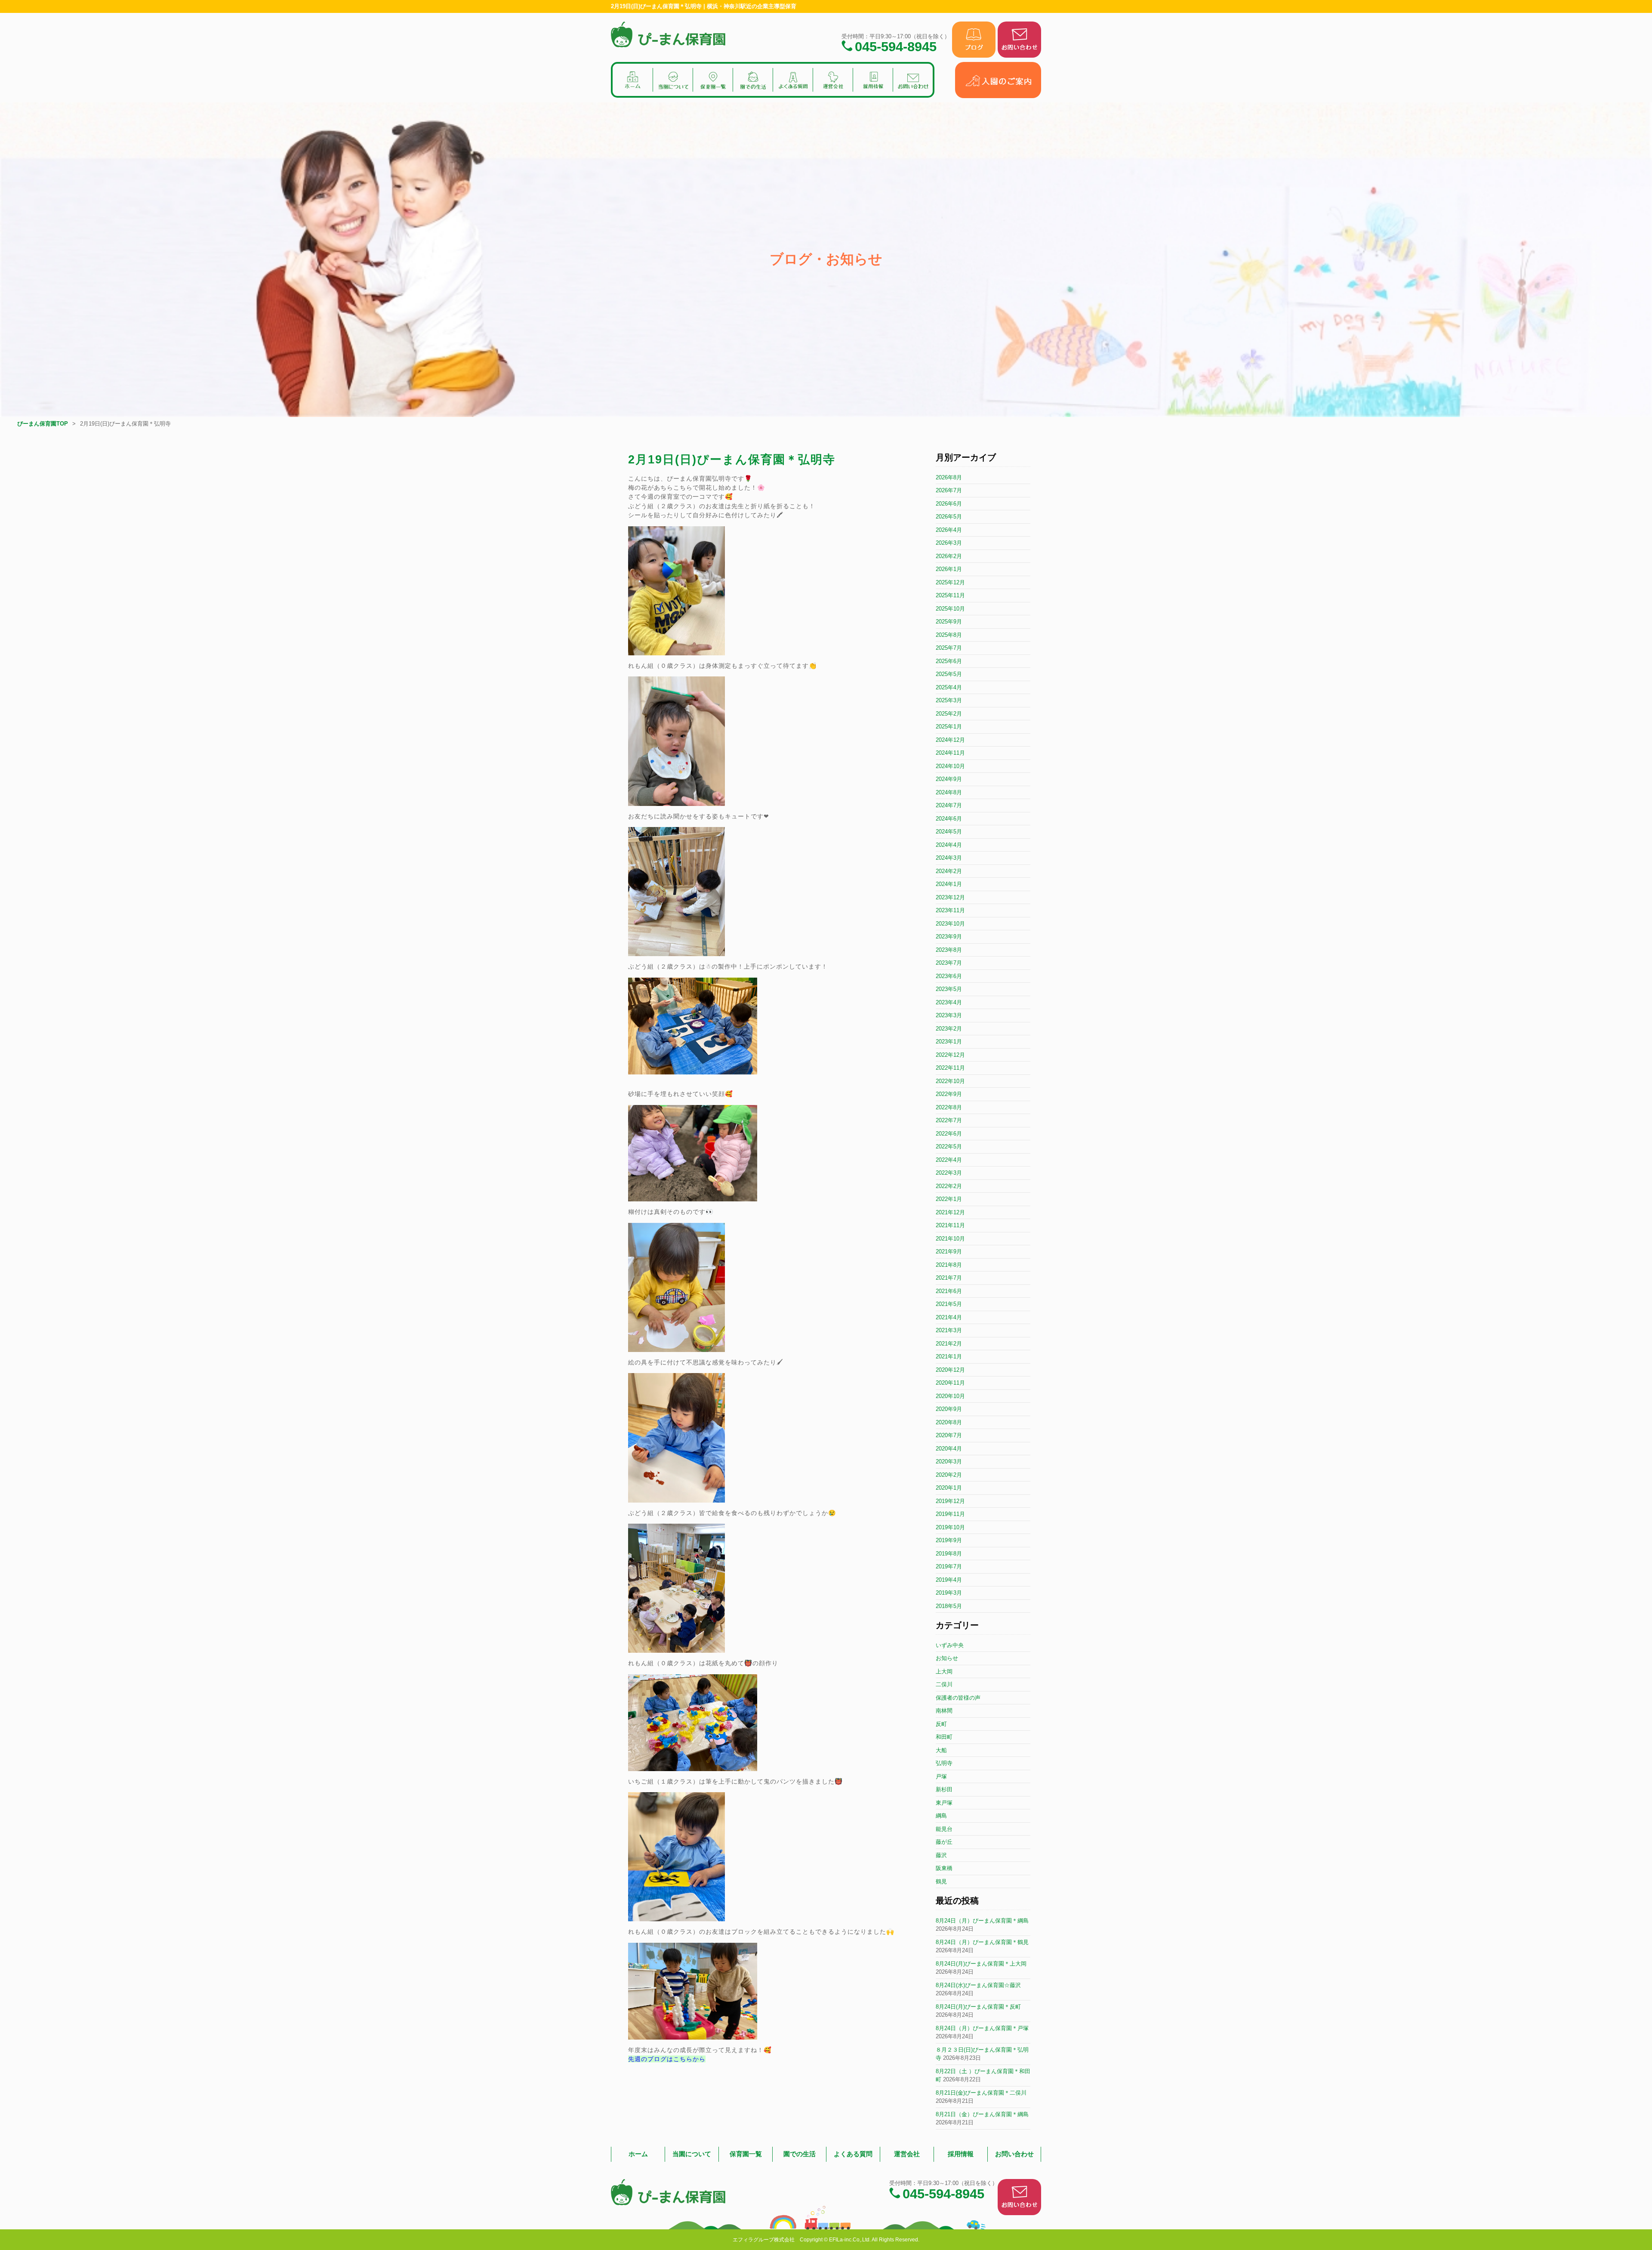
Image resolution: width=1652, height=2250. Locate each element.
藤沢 (941, 1855)
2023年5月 (949, 989)
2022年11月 (950, 1068)
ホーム (638, 2154)
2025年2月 (949, 714)
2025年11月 (950, 595)
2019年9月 (949, 1540)
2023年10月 (950, 924)
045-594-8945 (896, 46)
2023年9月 (949, 937)
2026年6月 (949, 504)
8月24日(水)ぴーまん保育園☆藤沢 (978, 1985)
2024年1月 (949, 884)
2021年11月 (950, 1225)
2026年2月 (949, 556)
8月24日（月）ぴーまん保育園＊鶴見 (982, 1942)
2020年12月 (950, 1370)
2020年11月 (950, 1383)
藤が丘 (944, 1842)
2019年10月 (950, 1527)
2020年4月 (949, 1449)
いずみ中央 (950, 1645)
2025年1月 (949, 727)
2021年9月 (949, 1252)
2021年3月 (949, 1330)
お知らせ (947, 1658)
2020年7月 (949, 1435)
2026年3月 (949, 543)
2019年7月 (949, 1566)
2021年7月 (949, 1278)
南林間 (944, 1711)
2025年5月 (949, 674)
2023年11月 (950, 910)
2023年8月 (949, 950)
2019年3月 (949, 1593)
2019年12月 (950, 1501)
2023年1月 (949, 1042)
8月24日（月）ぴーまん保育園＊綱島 (982, 1921)
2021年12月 (950, 1212)
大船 (941, 1750)
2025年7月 (949, 648)
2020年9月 (949, 1409)
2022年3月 (949, 1173)
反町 (941, 1724)
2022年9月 (949, 1094)
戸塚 (941, 1776)
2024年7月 (949, 805)
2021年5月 (949, 1304)
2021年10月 (950, 1239)
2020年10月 (950, 1396)
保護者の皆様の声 (958, 1698)
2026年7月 (949, 490)
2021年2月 (949, 1344)
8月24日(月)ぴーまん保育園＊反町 (978, 2007)
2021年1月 (949, 1356)
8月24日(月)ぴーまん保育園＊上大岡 (981, 1964)
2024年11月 (950, 753)
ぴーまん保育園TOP (43, 424)
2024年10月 (950, 766)
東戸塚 (944, 1803)
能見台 (944, 1829)
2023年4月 (949, 1002)
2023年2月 (949, 1029)
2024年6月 (949, 819)
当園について (692, 2154)
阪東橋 (944, 1868)
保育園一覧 (746, 2154)
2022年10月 (950, 1081)
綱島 (941, 1816)
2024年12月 (950, 740)
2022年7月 (949, 1120)
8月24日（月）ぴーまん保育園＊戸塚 (982, 2028)
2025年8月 (949, 635)
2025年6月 (949, 661)
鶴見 (941, 1881)
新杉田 (944, 1789)
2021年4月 (949, 1317)
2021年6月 (949, 1291)
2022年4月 (949, 1160)
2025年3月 (949, 700)
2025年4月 (949, 687)
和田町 (944, 1737)
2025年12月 (950, 582)
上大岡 (944, 1671)
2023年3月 (949, 1015)
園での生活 (800, 2154)
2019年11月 (950, 1514)
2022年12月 (950, 1055)
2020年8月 (949, 1422)
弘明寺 (944, 1763)
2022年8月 (949, 1107)
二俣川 (944, 1684)
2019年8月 (949, 1554)
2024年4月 (949, 845)
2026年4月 (949, 530)
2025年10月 (950, 609)
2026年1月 (949, 569)
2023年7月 (949, 963)
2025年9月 (949, 622)
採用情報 (961, 2154)
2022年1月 (949, 1199)
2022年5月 (949, 1147)
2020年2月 (949, 1475)
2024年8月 (949, 792)
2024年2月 (949, 871)
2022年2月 (949, 1186)
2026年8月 (949, 477)
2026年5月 (949, 517)
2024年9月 (949, 779)
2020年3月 (949, 1461)
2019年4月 (949, 1580)
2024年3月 (949, 858)
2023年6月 (949, 976)
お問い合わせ (1014, 2154)
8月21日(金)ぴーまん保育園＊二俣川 (981, 2093)
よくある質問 (853, 2154)
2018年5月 (949, 1606)
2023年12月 (950, 897)
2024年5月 (949, 832)
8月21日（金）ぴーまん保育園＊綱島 (982, 2114)
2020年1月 (949, 1488)
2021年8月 (949, 1265)
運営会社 (907, 2154)
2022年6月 (949, 1134)
